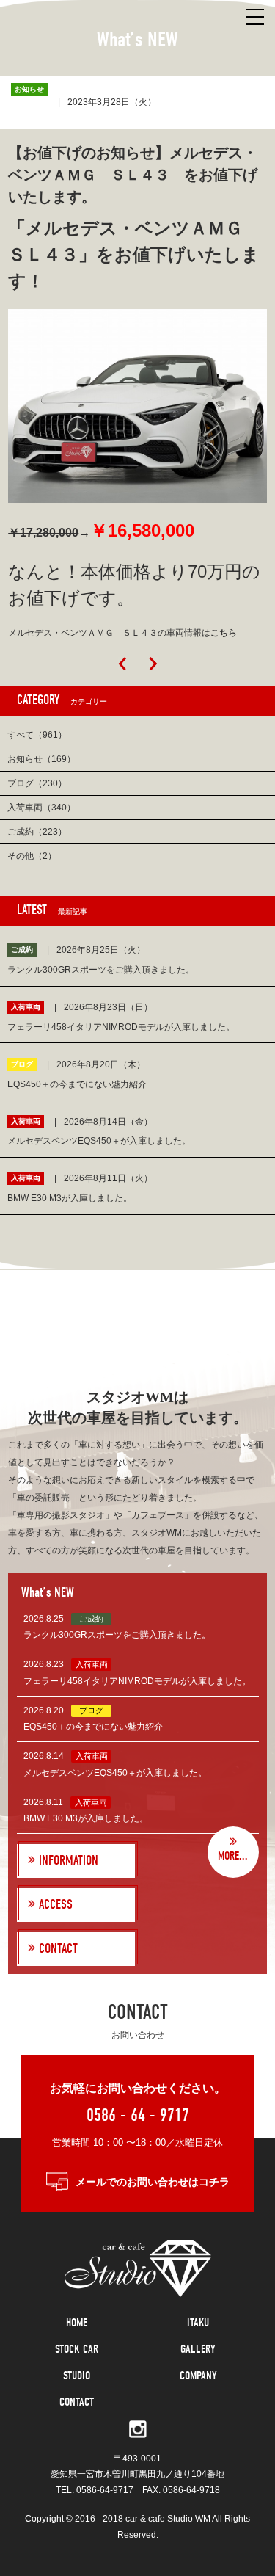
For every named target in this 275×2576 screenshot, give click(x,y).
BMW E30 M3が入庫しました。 (86, 1818)
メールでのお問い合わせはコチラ (153, 2182)
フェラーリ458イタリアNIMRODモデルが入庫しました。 (137, 1681)
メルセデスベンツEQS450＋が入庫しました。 (115, 1773)
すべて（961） (37, 735)
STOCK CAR (77, 2349)
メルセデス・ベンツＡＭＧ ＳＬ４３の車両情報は (122, 633)
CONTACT (77, 2402)
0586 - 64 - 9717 (138, 2115)
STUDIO (77, 2376)
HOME (77, 2323)
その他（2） (32, 856)
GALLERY (198, 2349)
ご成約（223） (37, 832)
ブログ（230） (37, 783)
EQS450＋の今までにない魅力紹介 (93, 1727)
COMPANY (198, 2376)
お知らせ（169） (41, 759)
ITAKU (198, 2323)
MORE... (233, 1856)
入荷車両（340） (41, 808)
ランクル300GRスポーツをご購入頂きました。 (117, 1635)
